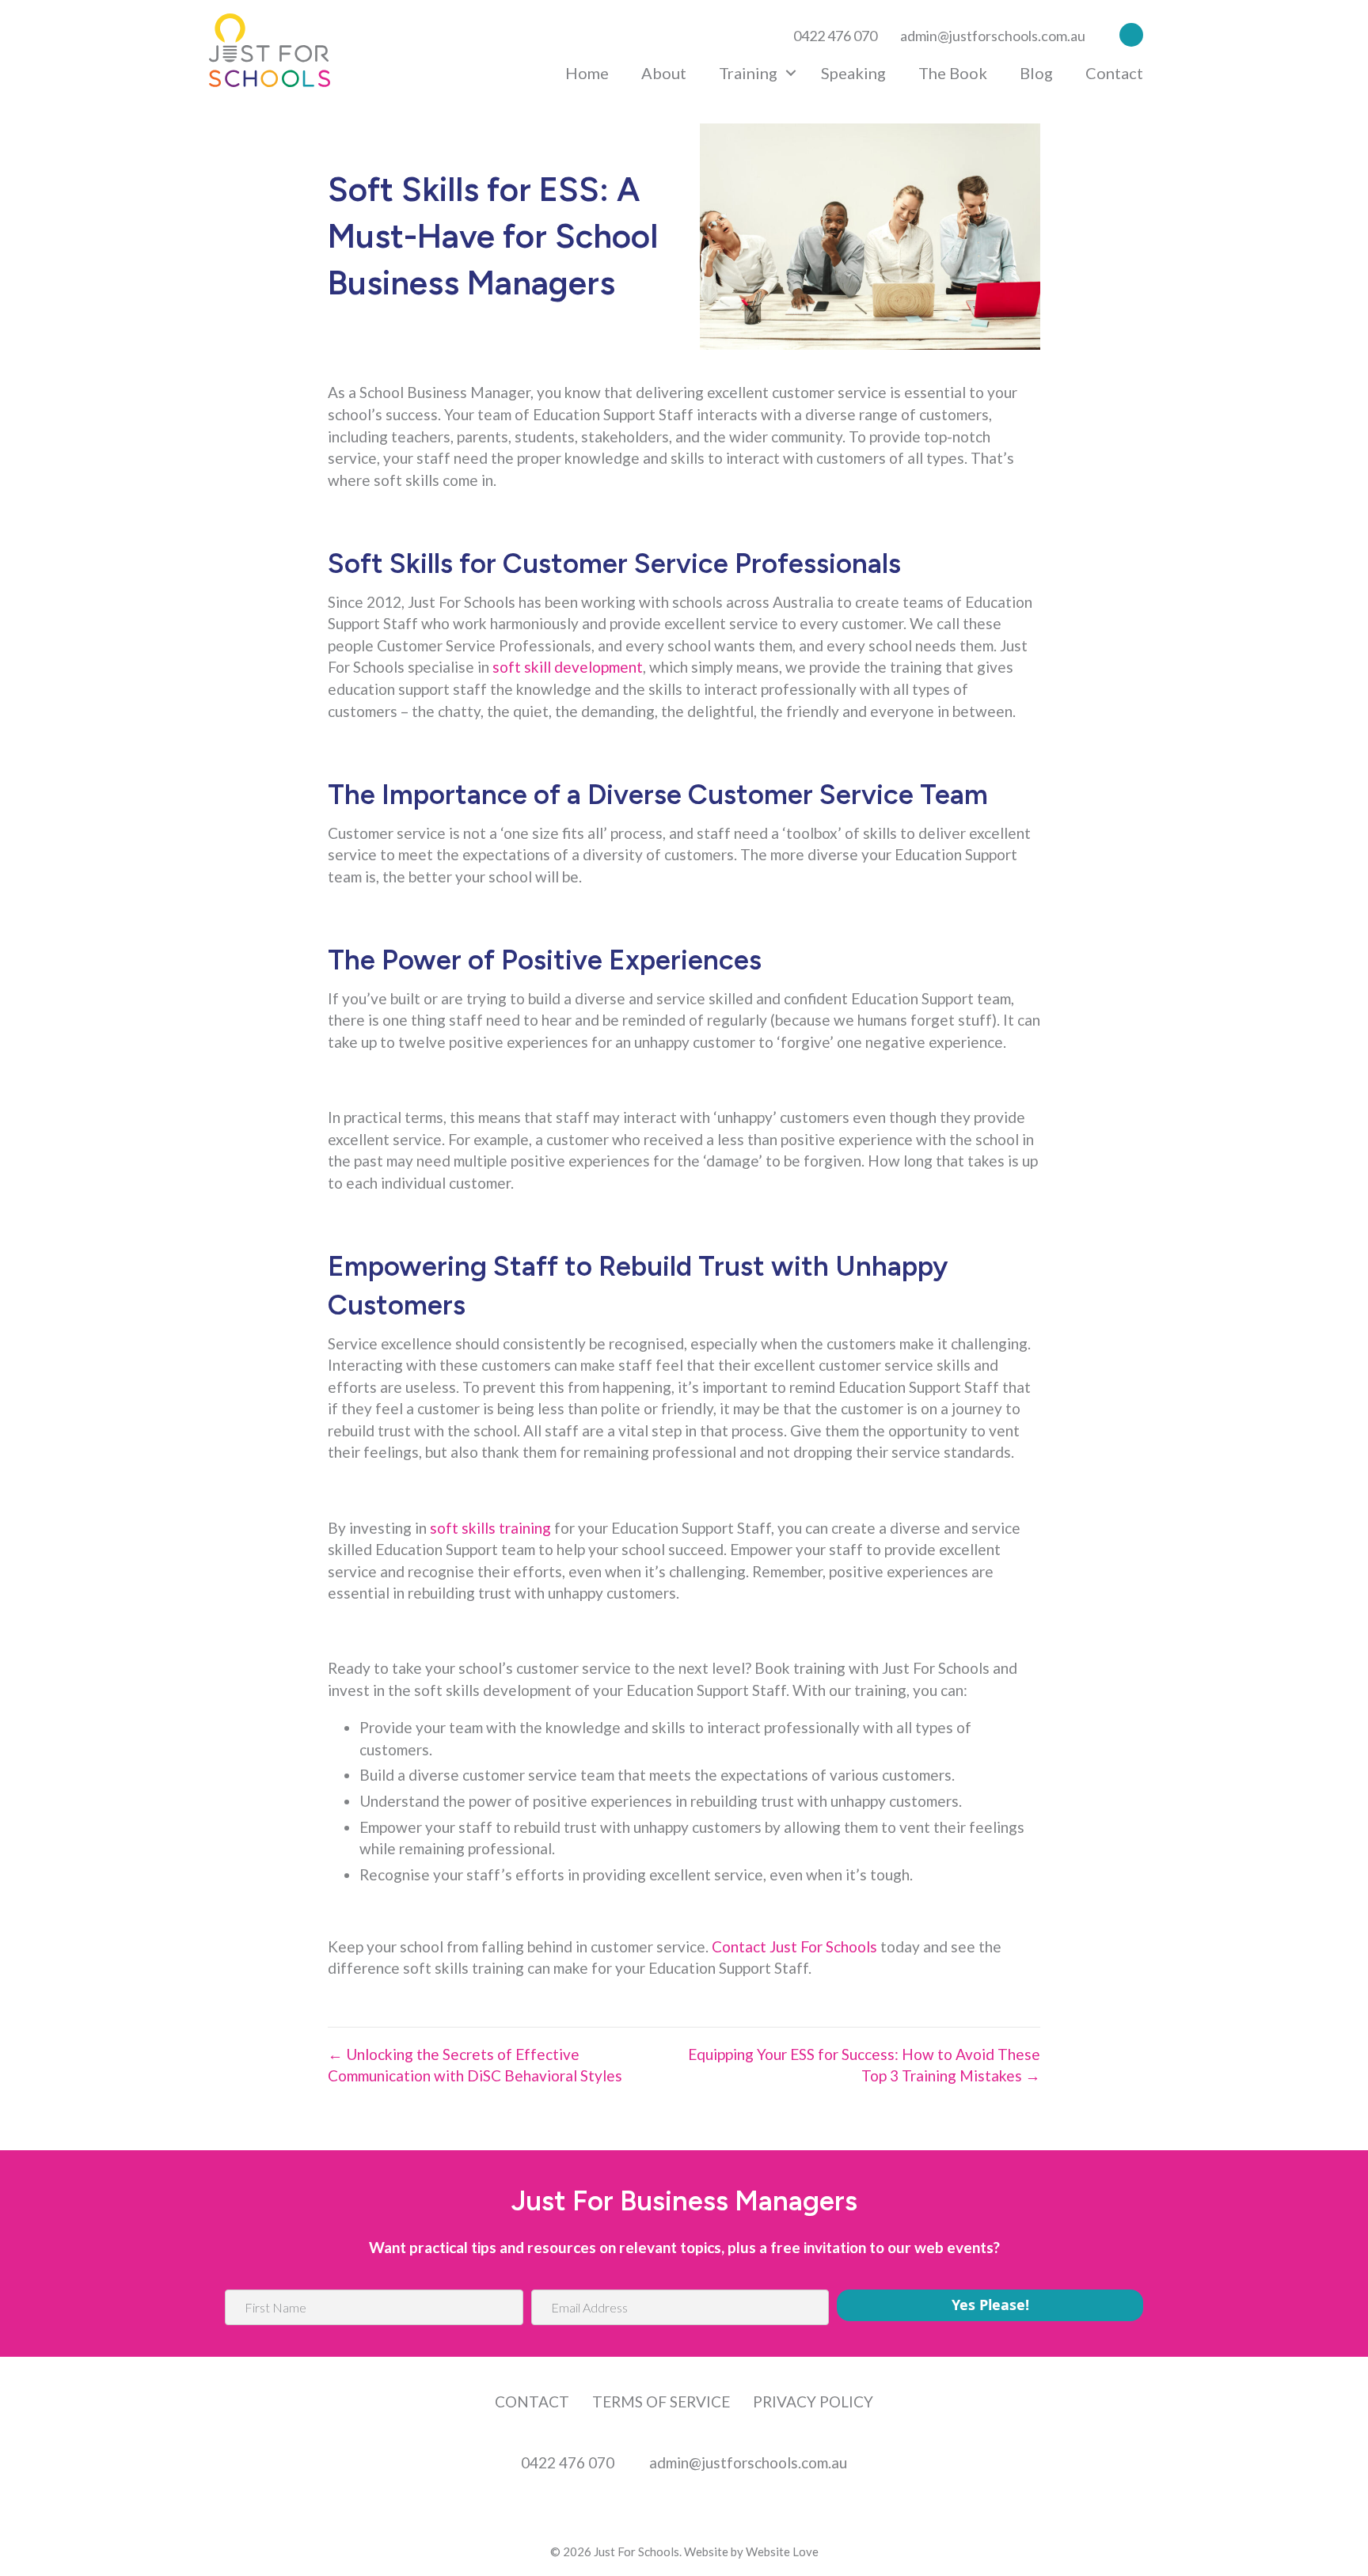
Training (748, 73)
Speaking (853, 73)
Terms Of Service (661, 2401)
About (664, 73)
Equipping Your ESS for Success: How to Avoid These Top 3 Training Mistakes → (864, 2065)
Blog (1036, 73)
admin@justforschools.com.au (993, 36)
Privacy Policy (813, 2401)
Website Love (782, 2551)
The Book (953, 73)
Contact (1114, 73)
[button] (1127, 34)
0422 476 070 (835, 36)
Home (587, 73)
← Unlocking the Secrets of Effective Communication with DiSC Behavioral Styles (475, 2065)
